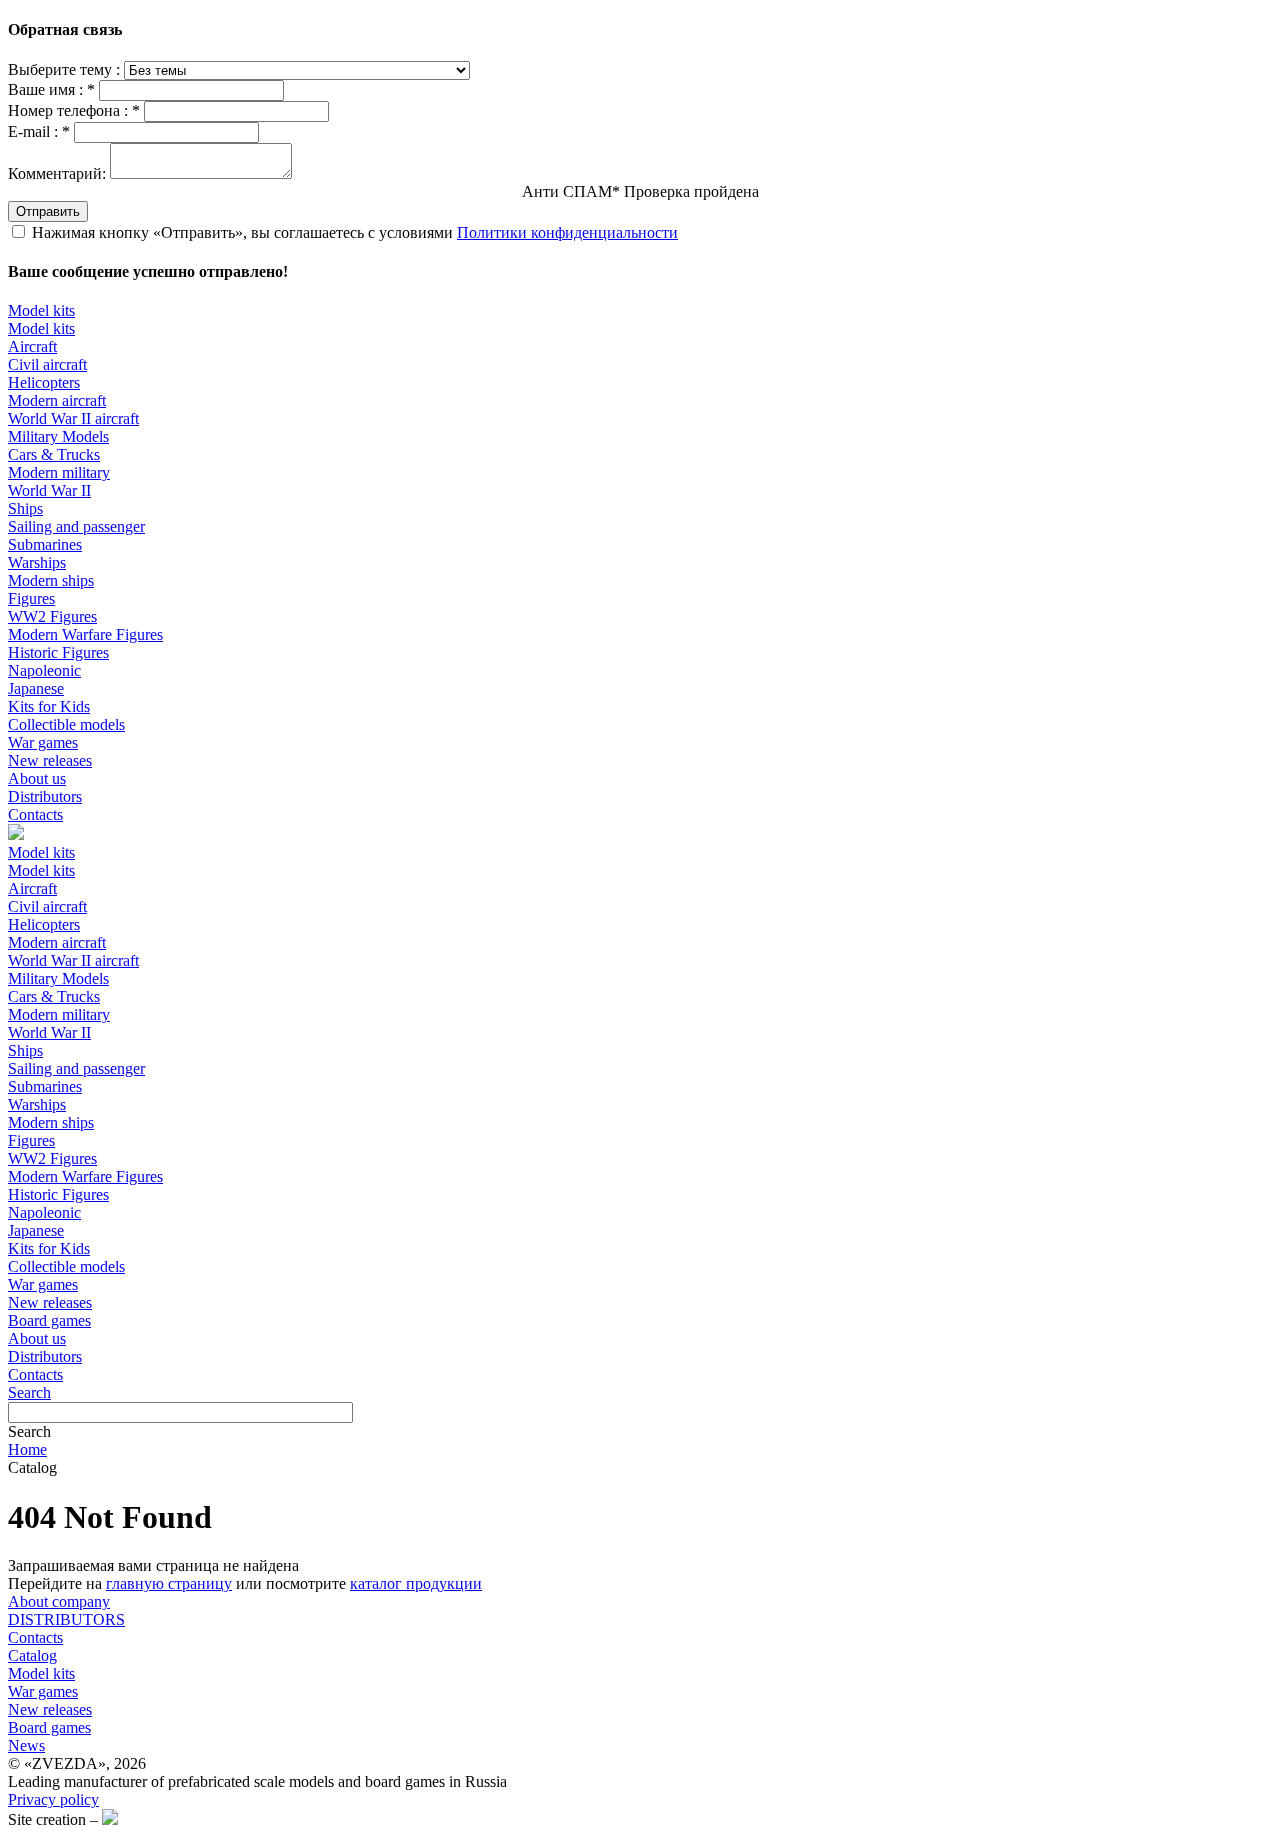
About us (37, 778)
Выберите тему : (66, 69)
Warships (37, 562)
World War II (49, 490)
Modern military (59, 472)
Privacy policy (53, 1799)
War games (43, 742)
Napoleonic (44, 670)
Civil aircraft (47, 364)
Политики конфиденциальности (567, 232)
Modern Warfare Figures (85, 634)
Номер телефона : (74, 110)
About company (59, 1601)
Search (29, 1392)
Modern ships (51, 580)
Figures (31, 598)
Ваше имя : (51, 89)
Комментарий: (57, 173)
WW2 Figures (52, 616)
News (26, 1745)
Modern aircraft (57, 400)
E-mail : (39, 131)
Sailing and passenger (76, 526)
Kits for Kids (49, 706)
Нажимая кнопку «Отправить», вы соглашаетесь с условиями (355, 232)
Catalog (32, 1655)
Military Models (58, 436)
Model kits (41, 310)
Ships (25, 508)
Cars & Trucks (54, 454)
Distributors (45, 796)
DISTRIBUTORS (66, 1619)
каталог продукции (416, 1583)
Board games (49, 1320)
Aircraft (32, 346)
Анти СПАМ (640, 191)
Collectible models (66, 724)
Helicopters (44, 382)
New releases (50, 760)
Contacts (35, 814)
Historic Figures (58, 652)
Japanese (36, 688)
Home (27, 1449)
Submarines (45, 544)
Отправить (48, 211)
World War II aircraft (73, 418)
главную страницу (169, 1583)
